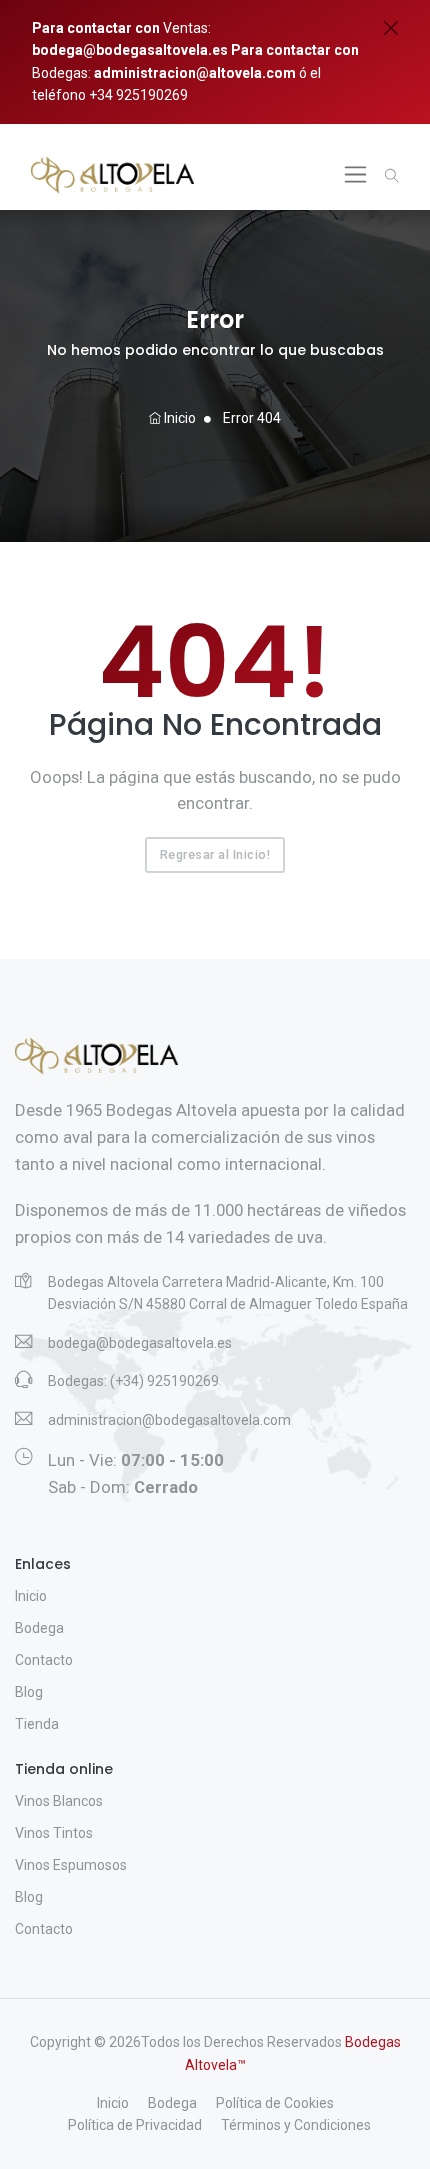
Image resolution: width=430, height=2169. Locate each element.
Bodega (39, 1628)
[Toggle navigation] (355, 174)
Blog (29, 1692)
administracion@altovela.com (195, 73)
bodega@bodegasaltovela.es (130, 50)
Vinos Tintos (54, 1833)
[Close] (391, 28)
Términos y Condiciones (296, 2125)
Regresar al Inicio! (215, 854)
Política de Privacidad (135, 2125)
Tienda (37, 1724)
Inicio (178, 418)
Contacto (44, 1660)
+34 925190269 (137, 95)
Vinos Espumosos (71, 1865)
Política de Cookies (275, 2103)
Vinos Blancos (59, 1801)
